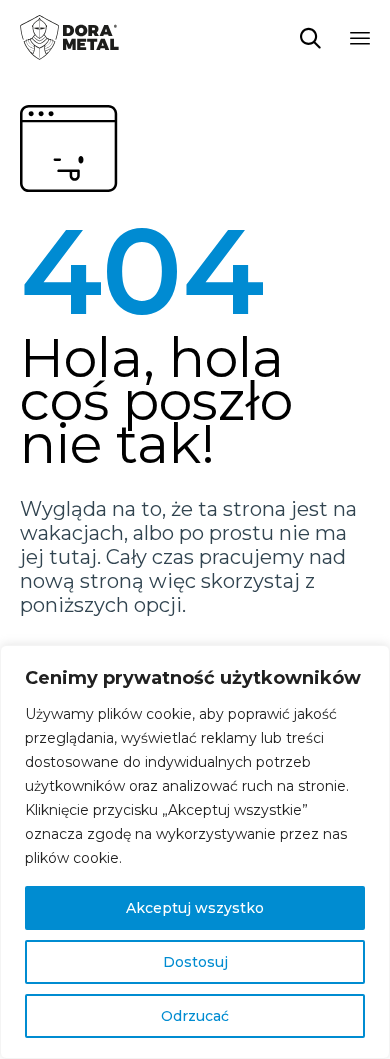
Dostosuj (195, 962)
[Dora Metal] (69, 37)
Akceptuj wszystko (195, 908)
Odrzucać (195, 1016)
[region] (195, 852)
